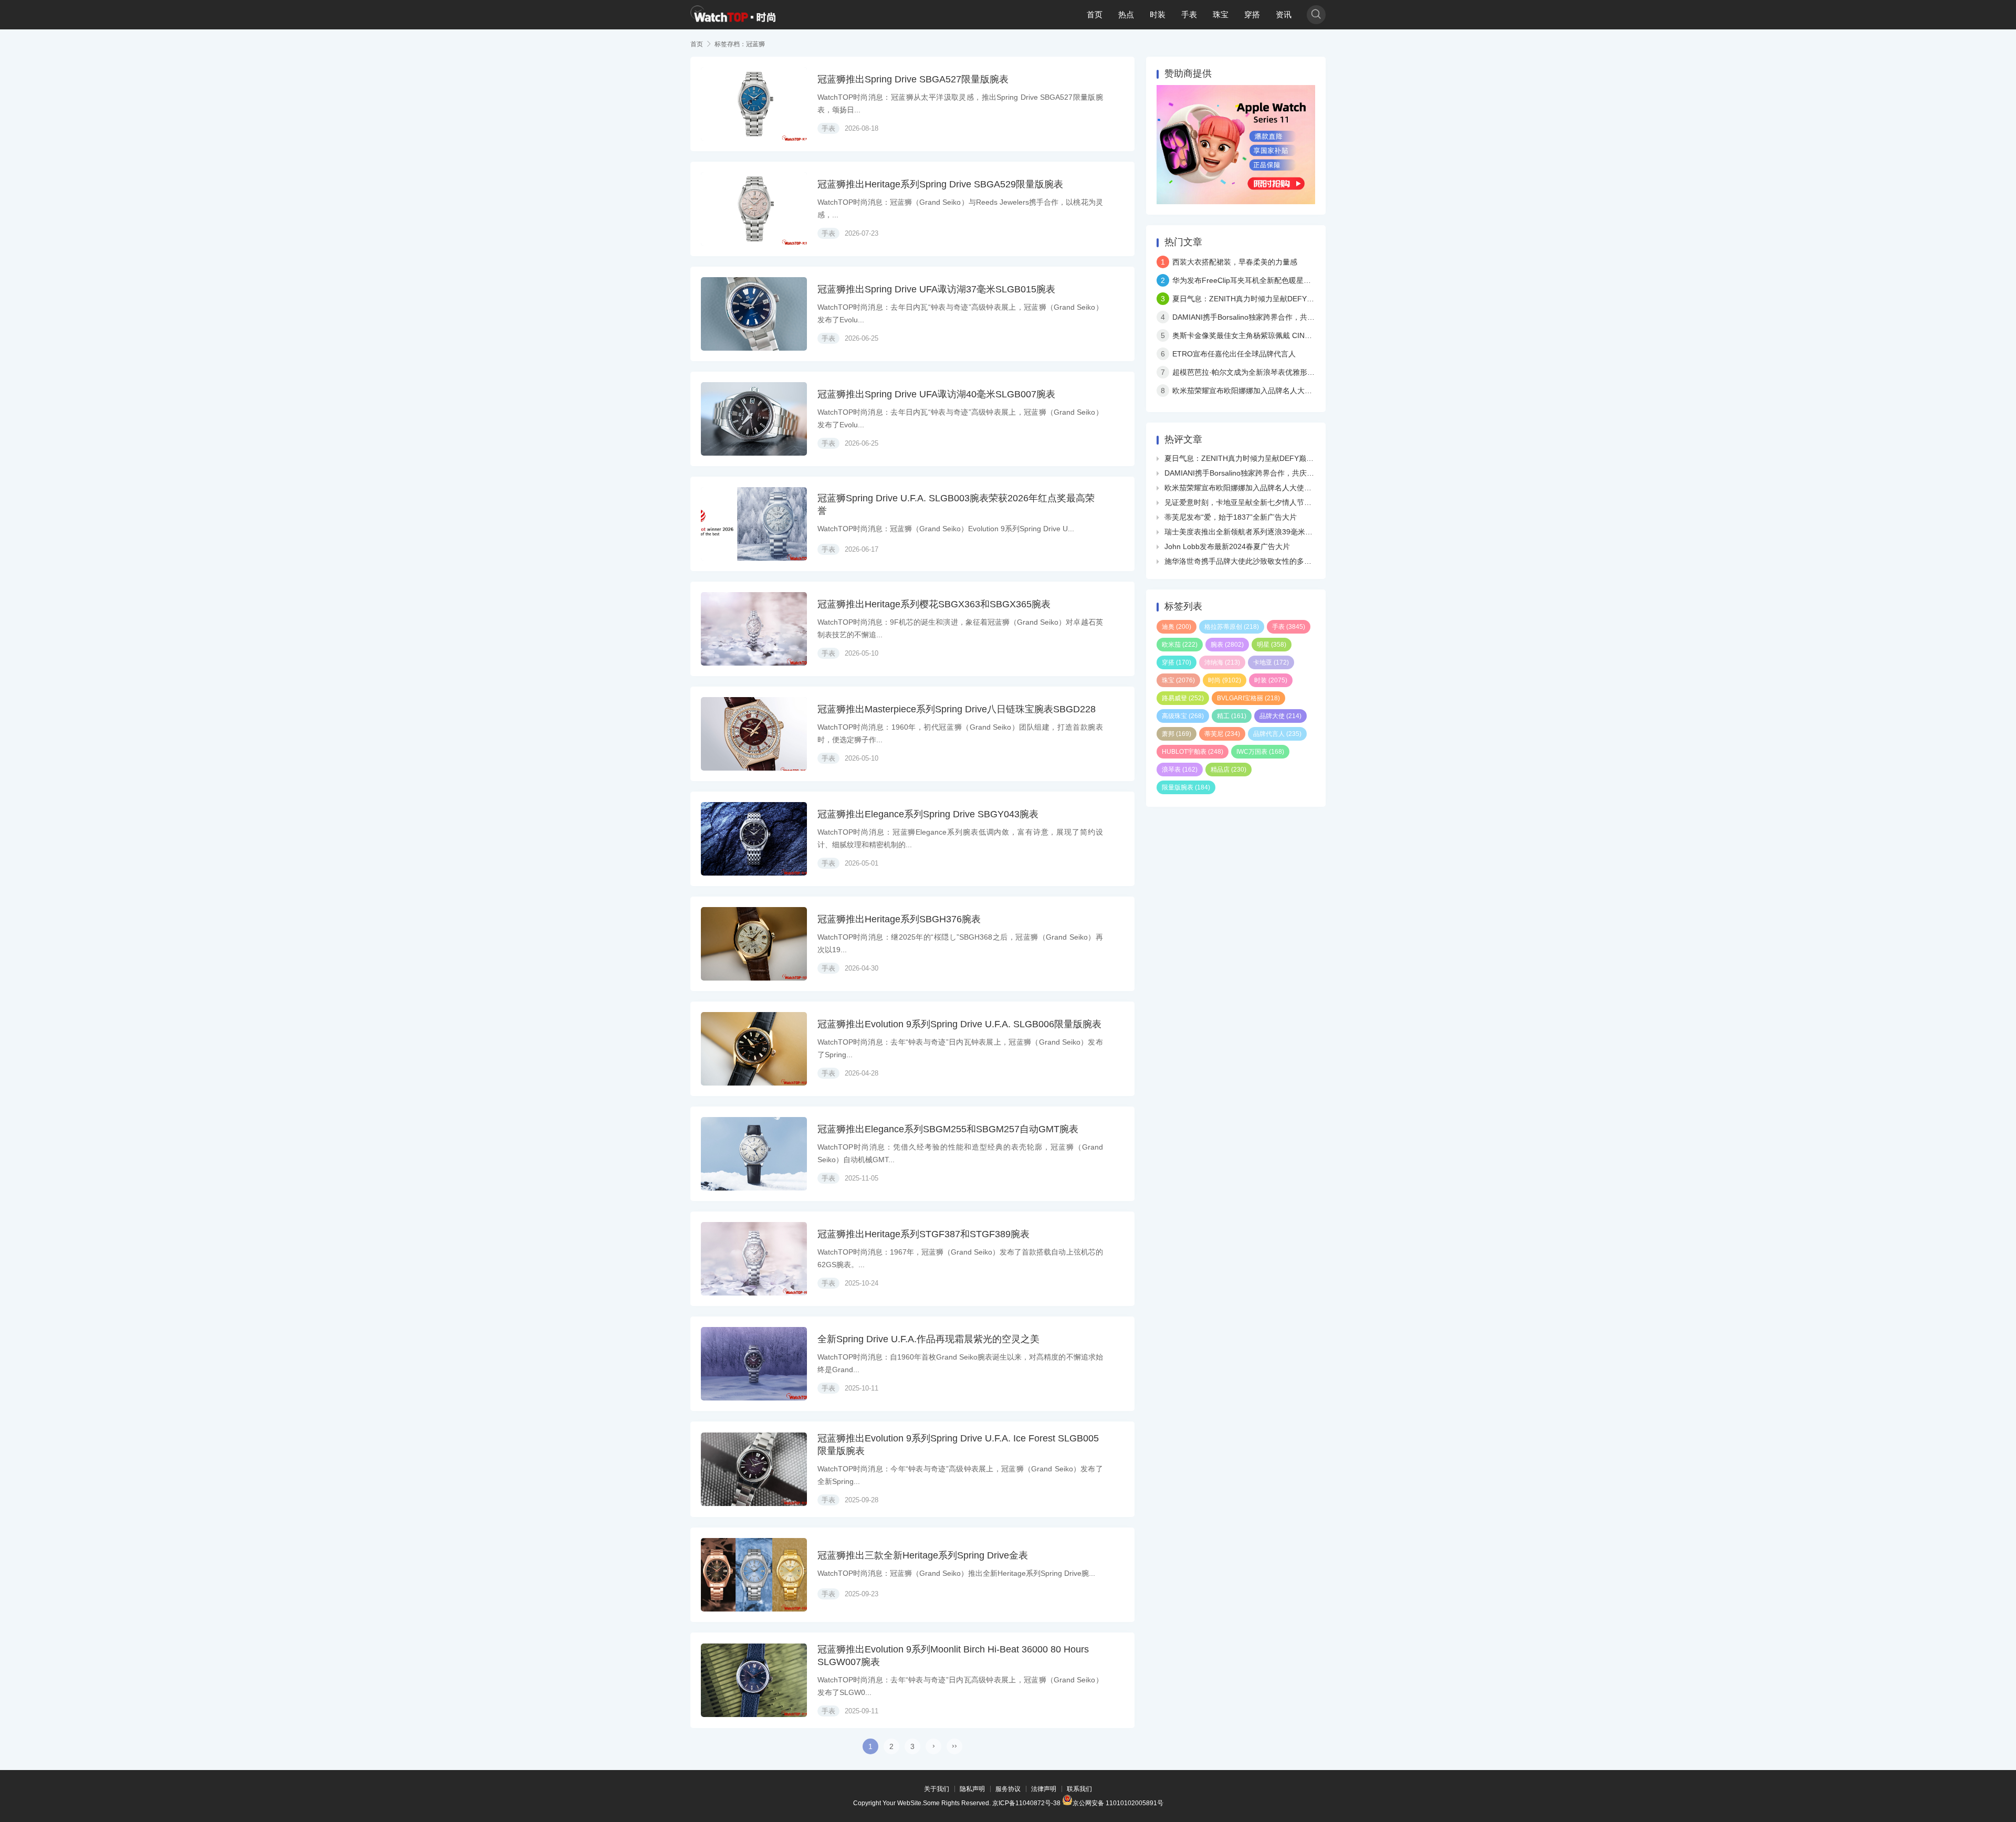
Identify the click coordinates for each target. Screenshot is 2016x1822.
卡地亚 (1271, 662)
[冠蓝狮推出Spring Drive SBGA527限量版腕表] (754, 104)
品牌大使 (1280, 716)
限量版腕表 (1186, 787)
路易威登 (1183, 698)
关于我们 (937, 1789)
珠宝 (1221, 14)
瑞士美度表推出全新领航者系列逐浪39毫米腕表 (1242, 532)
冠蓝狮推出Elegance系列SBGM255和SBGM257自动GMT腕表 (948, 1129)
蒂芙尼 (1222, 734)
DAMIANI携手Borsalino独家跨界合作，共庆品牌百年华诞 (1266, 317)
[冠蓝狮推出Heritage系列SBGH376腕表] (754, 944)
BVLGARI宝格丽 (1248, 698)
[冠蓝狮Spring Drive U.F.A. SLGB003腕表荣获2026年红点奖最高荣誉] (754, 524)
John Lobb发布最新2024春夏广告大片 (1227, 546)
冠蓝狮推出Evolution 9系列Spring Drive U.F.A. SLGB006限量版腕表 (959, 1024)
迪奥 (1177, 627)
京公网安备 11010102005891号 (1118, 1802)
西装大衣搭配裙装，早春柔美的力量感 (1235, 262)
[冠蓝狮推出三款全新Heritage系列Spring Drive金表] (754, 1575)
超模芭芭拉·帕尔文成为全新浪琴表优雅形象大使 (1251, 372)
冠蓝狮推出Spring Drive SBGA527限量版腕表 (913, 79)
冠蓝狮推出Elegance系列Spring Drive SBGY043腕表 (928, 814)
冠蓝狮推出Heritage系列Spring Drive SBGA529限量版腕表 (940, 184)
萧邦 (1177, 734)
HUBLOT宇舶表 (1193, 752)
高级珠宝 (1183, 716)
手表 (1189, 14)
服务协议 (1008, 1789)
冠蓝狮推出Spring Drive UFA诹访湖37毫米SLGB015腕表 (936, 289)
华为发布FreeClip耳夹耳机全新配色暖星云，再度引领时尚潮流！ (1278, 280)
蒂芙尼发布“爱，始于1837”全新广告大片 (1231, 517)
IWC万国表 (1260, 752)
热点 (1126, 14)
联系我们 (1079, 1789)
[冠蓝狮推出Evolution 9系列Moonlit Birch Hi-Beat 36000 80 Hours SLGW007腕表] (754, 1680)
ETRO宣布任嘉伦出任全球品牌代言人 (1234, 354)
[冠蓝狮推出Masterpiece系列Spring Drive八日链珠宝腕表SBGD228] (754, 734)
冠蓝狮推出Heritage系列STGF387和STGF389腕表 (923, 1234)
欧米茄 (1180, 645)
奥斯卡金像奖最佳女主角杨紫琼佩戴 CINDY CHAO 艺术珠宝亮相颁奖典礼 (1293, 335)
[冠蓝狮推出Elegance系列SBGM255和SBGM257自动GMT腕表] (754, 1154)
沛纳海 (1222, 662)
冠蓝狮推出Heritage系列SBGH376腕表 (899, 919)
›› (954, 1745)
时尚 (1225, 680)
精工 (1232, 716)
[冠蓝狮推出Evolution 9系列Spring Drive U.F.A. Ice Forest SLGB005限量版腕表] (754, 1469)
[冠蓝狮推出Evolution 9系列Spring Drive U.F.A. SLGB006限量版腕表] (754, 1049)
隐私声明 (972, 1789)
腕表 (1227, 645)
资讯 (1284, 14)
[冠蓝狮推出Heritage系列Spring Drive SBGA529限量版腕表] (754, 209)
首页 (1095, 14)
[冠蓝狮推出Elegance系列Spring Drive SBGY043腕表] (754, 839)
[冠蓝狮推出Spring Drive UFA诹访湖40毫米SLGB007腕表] (754, 419)
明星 (1272, 645)
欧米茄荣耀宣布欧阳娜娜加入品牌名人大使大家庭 (1253, 391)
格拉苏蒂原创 (1232, 627)
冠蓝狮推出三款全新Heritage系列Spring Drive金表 (923, 1555)
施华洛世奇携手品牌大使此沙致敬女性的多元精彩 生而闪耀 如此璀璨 (1277, 561)
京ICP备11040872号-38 (1026, 1803)
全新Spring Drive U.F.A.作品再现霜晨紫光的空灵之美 (928, 1339)
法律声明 (1044, 1789)
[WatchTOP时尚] (733, 15)
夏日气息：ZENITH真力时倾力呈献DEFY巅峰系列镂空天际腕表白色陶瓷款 (1295, 299)
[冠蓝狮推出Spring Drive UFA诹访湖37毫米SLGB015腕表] (754, 314)
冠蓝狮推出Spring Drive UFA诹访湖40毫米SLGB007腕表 (936, 394)
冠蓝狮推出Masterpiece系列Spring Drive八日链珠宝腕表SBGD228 (957, 709)
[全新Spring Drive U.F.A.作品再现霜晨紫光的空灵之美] (754, 1364)
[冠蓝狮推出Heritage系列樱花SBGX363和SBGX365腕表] (754, 629)
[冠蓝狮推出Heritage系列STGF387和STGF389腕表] (754, 1259)
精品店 (1228, 770)
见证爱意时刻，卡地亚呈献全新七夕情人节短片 (1242, 502)
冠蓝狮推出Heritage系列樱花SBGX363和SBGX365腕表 (934, 604)
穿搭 (1252, 14)
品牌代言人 (1277, 734)
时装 (1158, 14)
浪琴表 (1180, 770)
